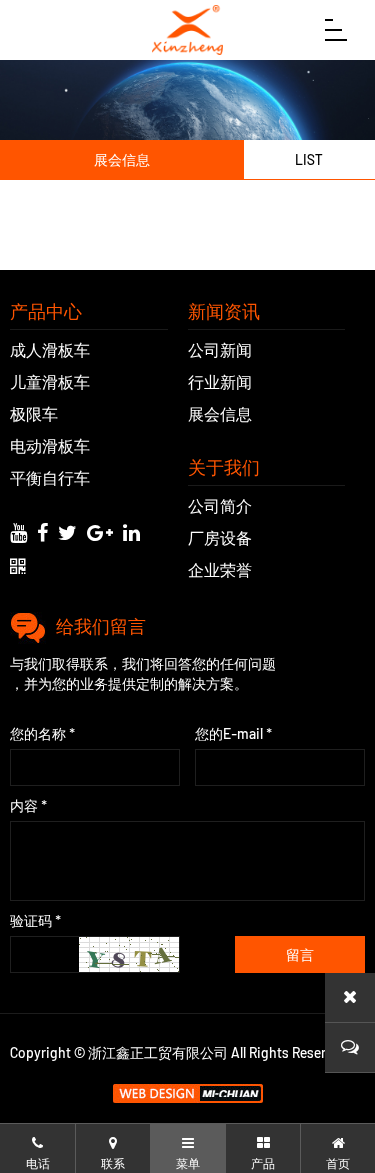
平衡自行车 (50, 477)
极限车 (34, 413)
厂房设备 (220, 537)
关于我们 (224, 467)
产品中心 (46, 311)
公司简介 (220, 505)
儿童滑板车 (50, 381)
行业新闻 (220, 381)
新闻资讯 (224, 311)
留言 (300, 955)
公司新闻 (220, 349)
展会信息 (220, 413)
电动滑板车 (50, 445)
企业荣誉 (220, 569)
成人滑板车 (50, 349)
